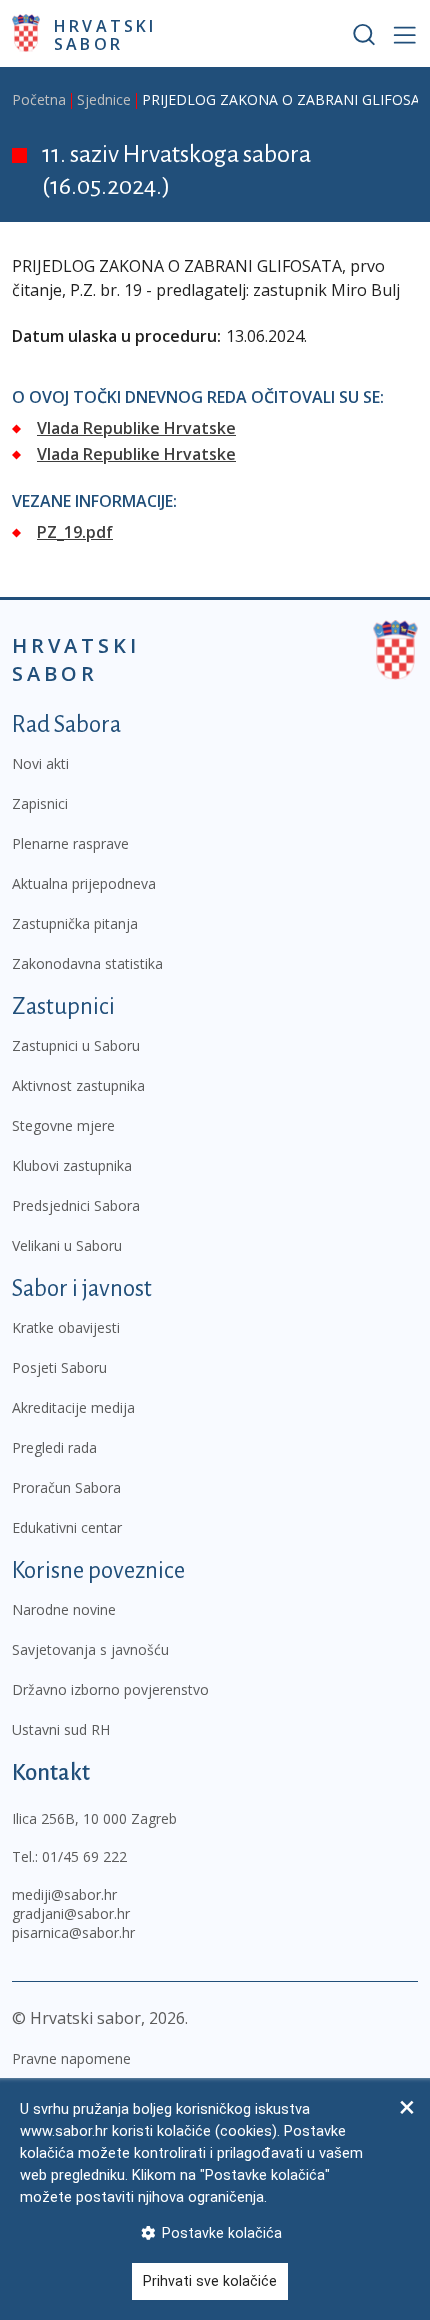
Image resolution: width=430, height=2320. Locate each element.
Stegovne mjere (63, 1125)
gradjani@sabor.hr (71, 1913)
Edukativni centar (67, 1527)
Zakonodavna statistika (87, 963)
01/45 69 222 (84, 1856)
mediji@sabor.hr (64, 1894)
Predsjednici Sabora (76, 1205)
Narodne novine (64, 1609)
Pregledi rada (54, 1447)
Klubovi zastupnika (72, 1165)
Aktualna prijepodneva (84, 883)
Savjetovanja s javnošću (90, 1649)
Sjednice (104, 99)
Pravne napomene (71, 2058)
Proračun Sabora (66, 1487)
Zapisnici (40, 803)
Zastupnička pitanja (75, 923)
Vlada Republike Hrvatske (136, 428)
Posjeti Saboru (59, 1367)
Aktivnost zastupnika (78, 1085)
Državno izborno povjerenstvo (110, 1689)
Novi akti (40, 763)
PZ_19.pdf (75, 532)
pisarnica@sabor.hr (73, 1932)
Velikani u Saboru (67, 1245)
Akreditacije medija (73, 1407)
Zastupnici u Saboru (76, 1045)
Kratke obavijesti (66, 1327)
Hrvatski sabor (105, 34)
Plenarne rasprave (70, 843)
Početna (39, 99)
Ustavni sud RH (61, 1729)
